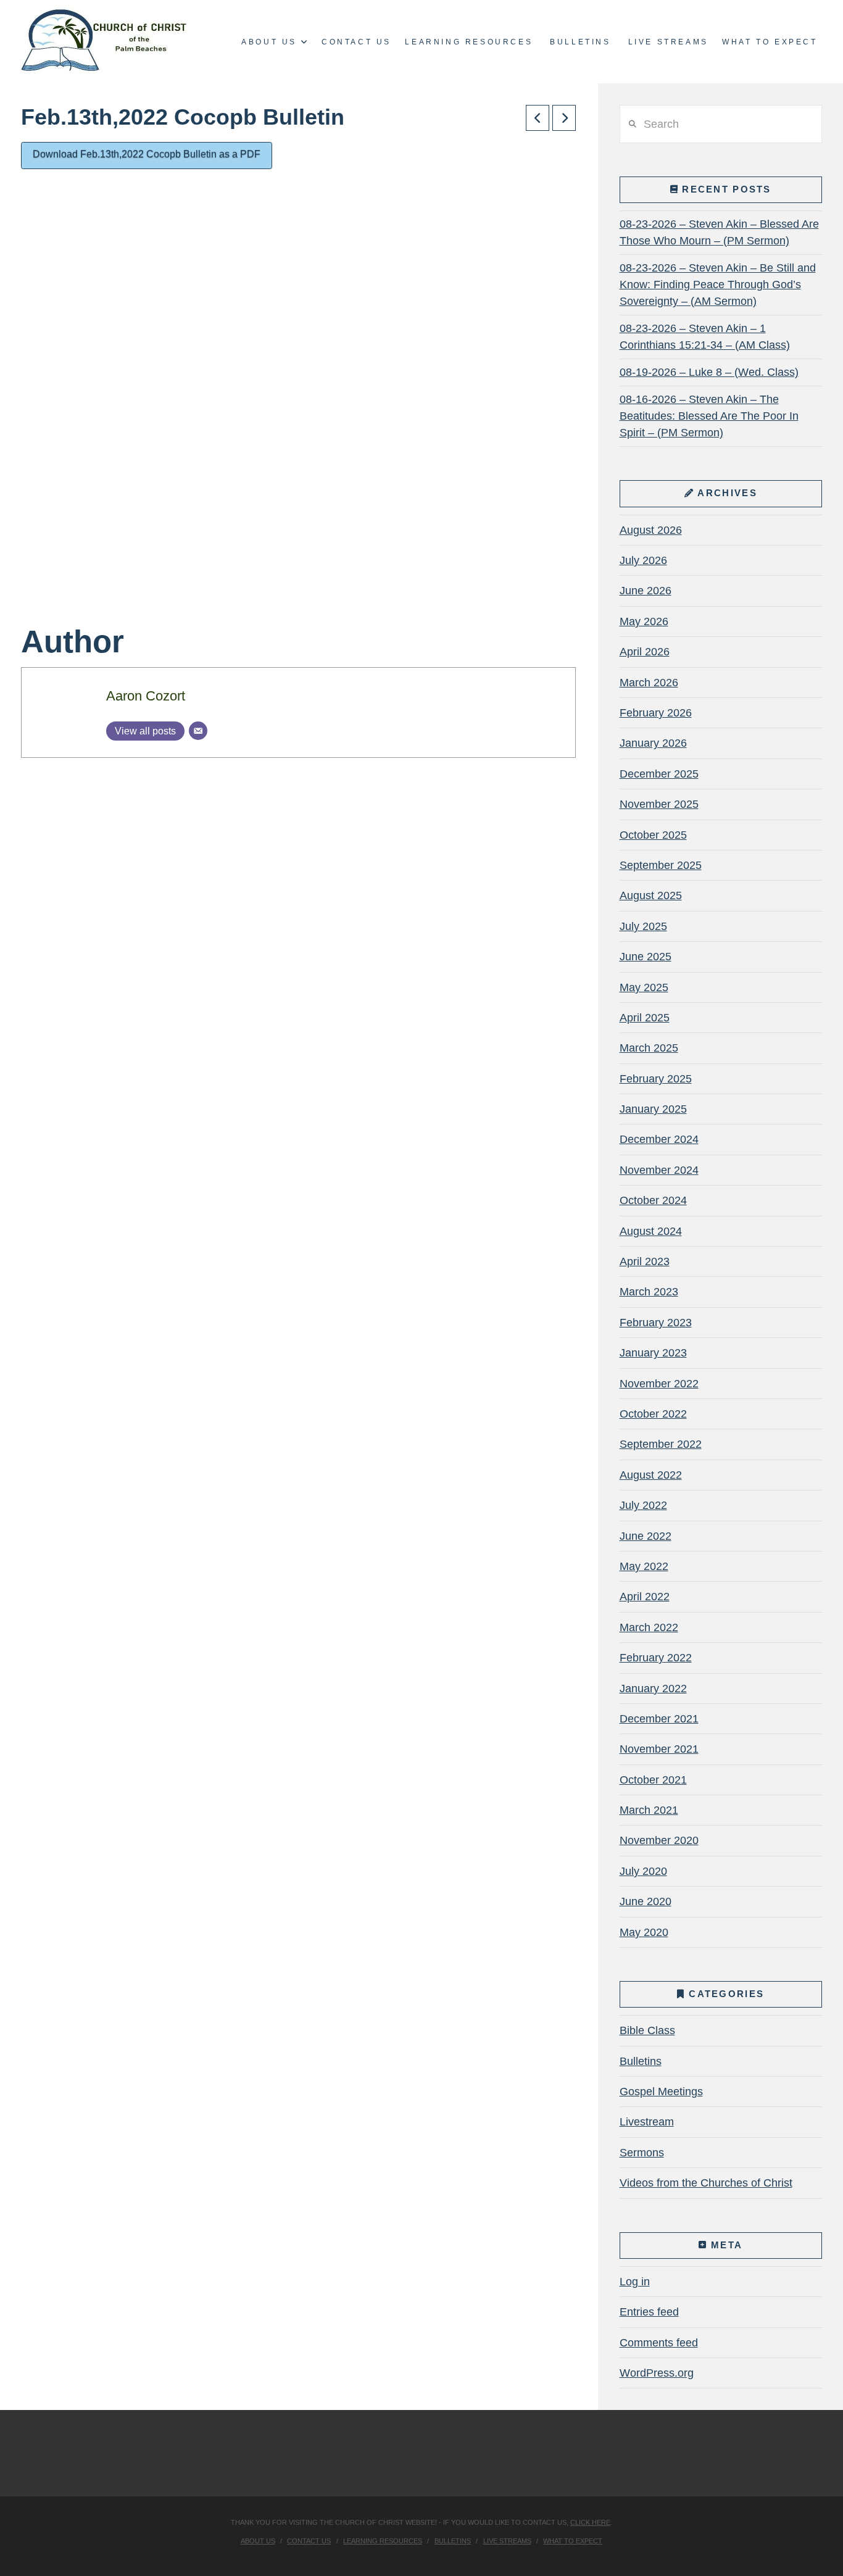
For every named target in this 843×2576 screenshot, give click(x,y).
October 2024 (653, 1200)
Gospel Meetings (661, 2092)
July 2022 (643, 1505)
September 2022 (661, 1444)
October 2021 (653, 1780)
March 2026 (649, 683)
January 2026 (653, 743)
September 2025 (661, 865)
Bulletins (641, 2061)
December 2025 (659, 774)
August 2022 (651, 1475)
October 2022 (653, 1414)
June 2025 (646, 957)
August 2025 (651, 895)
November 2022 (659, 1384)
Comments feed (659, 2343)
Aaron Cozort (146, 696)
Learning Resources (383, 2541)
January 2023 (653, 1353)
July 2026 (643, 560)
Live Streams (507, 2541)
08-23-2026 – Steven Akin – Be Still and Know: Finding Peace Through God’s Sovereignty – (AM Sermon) (718, 285)
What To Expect (573, 2541)
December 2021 (659, 1719)
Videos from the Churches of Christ (706, 2183)
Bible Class (647, 2030)
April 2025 (645, 1018)
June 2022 (646, 1536)
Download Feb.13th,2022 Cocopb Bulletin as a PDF (147, 154)
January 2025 (653, 1109)
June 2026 (646, 591)
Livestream (647, 2122)
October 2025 (653, 835)
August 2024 (651, 1231)
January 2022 (653, 1689)
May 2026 (644, 621)
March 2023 (649, 1292)
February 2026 (656, 713)
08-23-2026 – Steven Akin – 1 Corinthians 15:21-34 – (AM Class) (705, 337)
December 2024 (659, 1139)
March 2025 (649, 1048)
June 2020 (646, 1901)
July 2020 (643, 1871)
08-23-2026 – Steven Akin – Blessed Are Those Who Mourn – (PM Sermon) (719, 232)
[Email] (198, 731)
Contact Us (309, 2541)
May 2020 (644, 1932)
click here (590, 2522)
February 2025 (656, 1079)
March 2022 (649, 1627)
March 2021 (649, 1810)
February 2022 (656, 1658)
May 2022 (644, 1566)
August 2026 (651, 530)
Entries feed (649, 2312)
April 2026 (645, 652)
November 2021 (659, 1749)
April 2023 (645, 1261)
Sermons (642, 2153)
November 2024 (659, 1170)
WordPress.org (657, 2373)
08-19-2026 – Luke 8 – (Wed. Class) (709, 372)
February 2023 (656, 1323)
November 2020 (659, 1840)
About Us (258, 2541)
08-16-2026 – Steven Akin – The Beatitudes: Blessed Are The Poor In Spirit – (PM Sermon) (709, 416)
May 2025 (644, 987)
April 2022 (645, 1597)
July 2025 (643, 926)
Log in (635, 2282)
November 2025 (659, 804)
